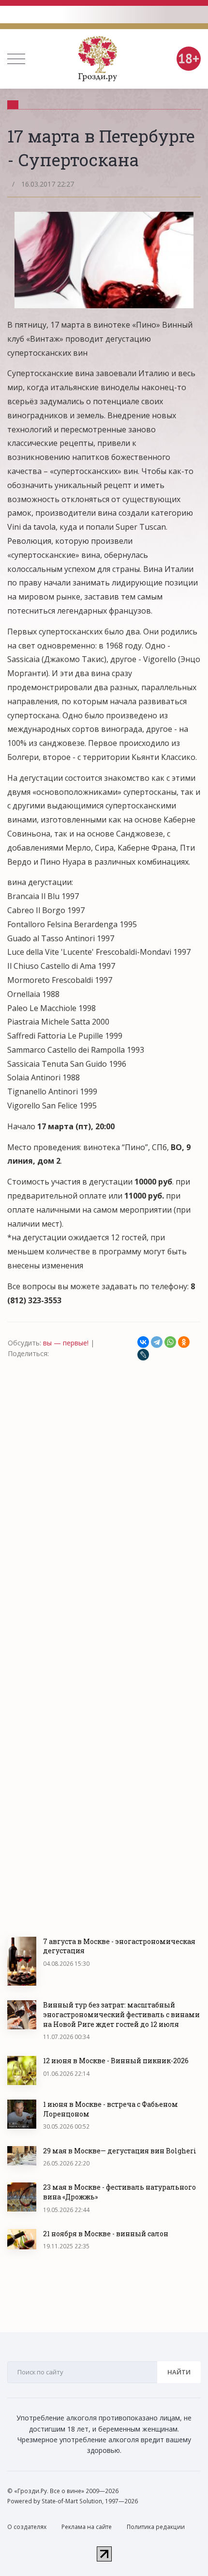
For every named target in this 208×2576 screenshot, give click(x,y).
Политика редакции (156, 2527)
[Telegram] (157, 1342)
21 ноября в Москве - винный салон (106, 2234)
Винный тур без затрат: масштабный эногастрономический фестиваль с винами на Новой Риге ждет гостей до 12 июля (121, 2014)
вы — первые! (66, 1343)
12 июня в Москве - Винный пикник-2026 (116, 2061)
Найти (179, 2372)
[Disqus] (104, 1493)
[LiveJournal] (143, 1355)
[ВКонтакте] (143, 1342)
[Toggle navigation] (16, 59)
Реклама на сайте (87, 2527)
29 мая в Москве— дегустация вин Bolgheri (120, 2151)
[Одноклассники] (184, 1342)
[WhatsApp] (170, 1342)
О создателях (27, 2527)
